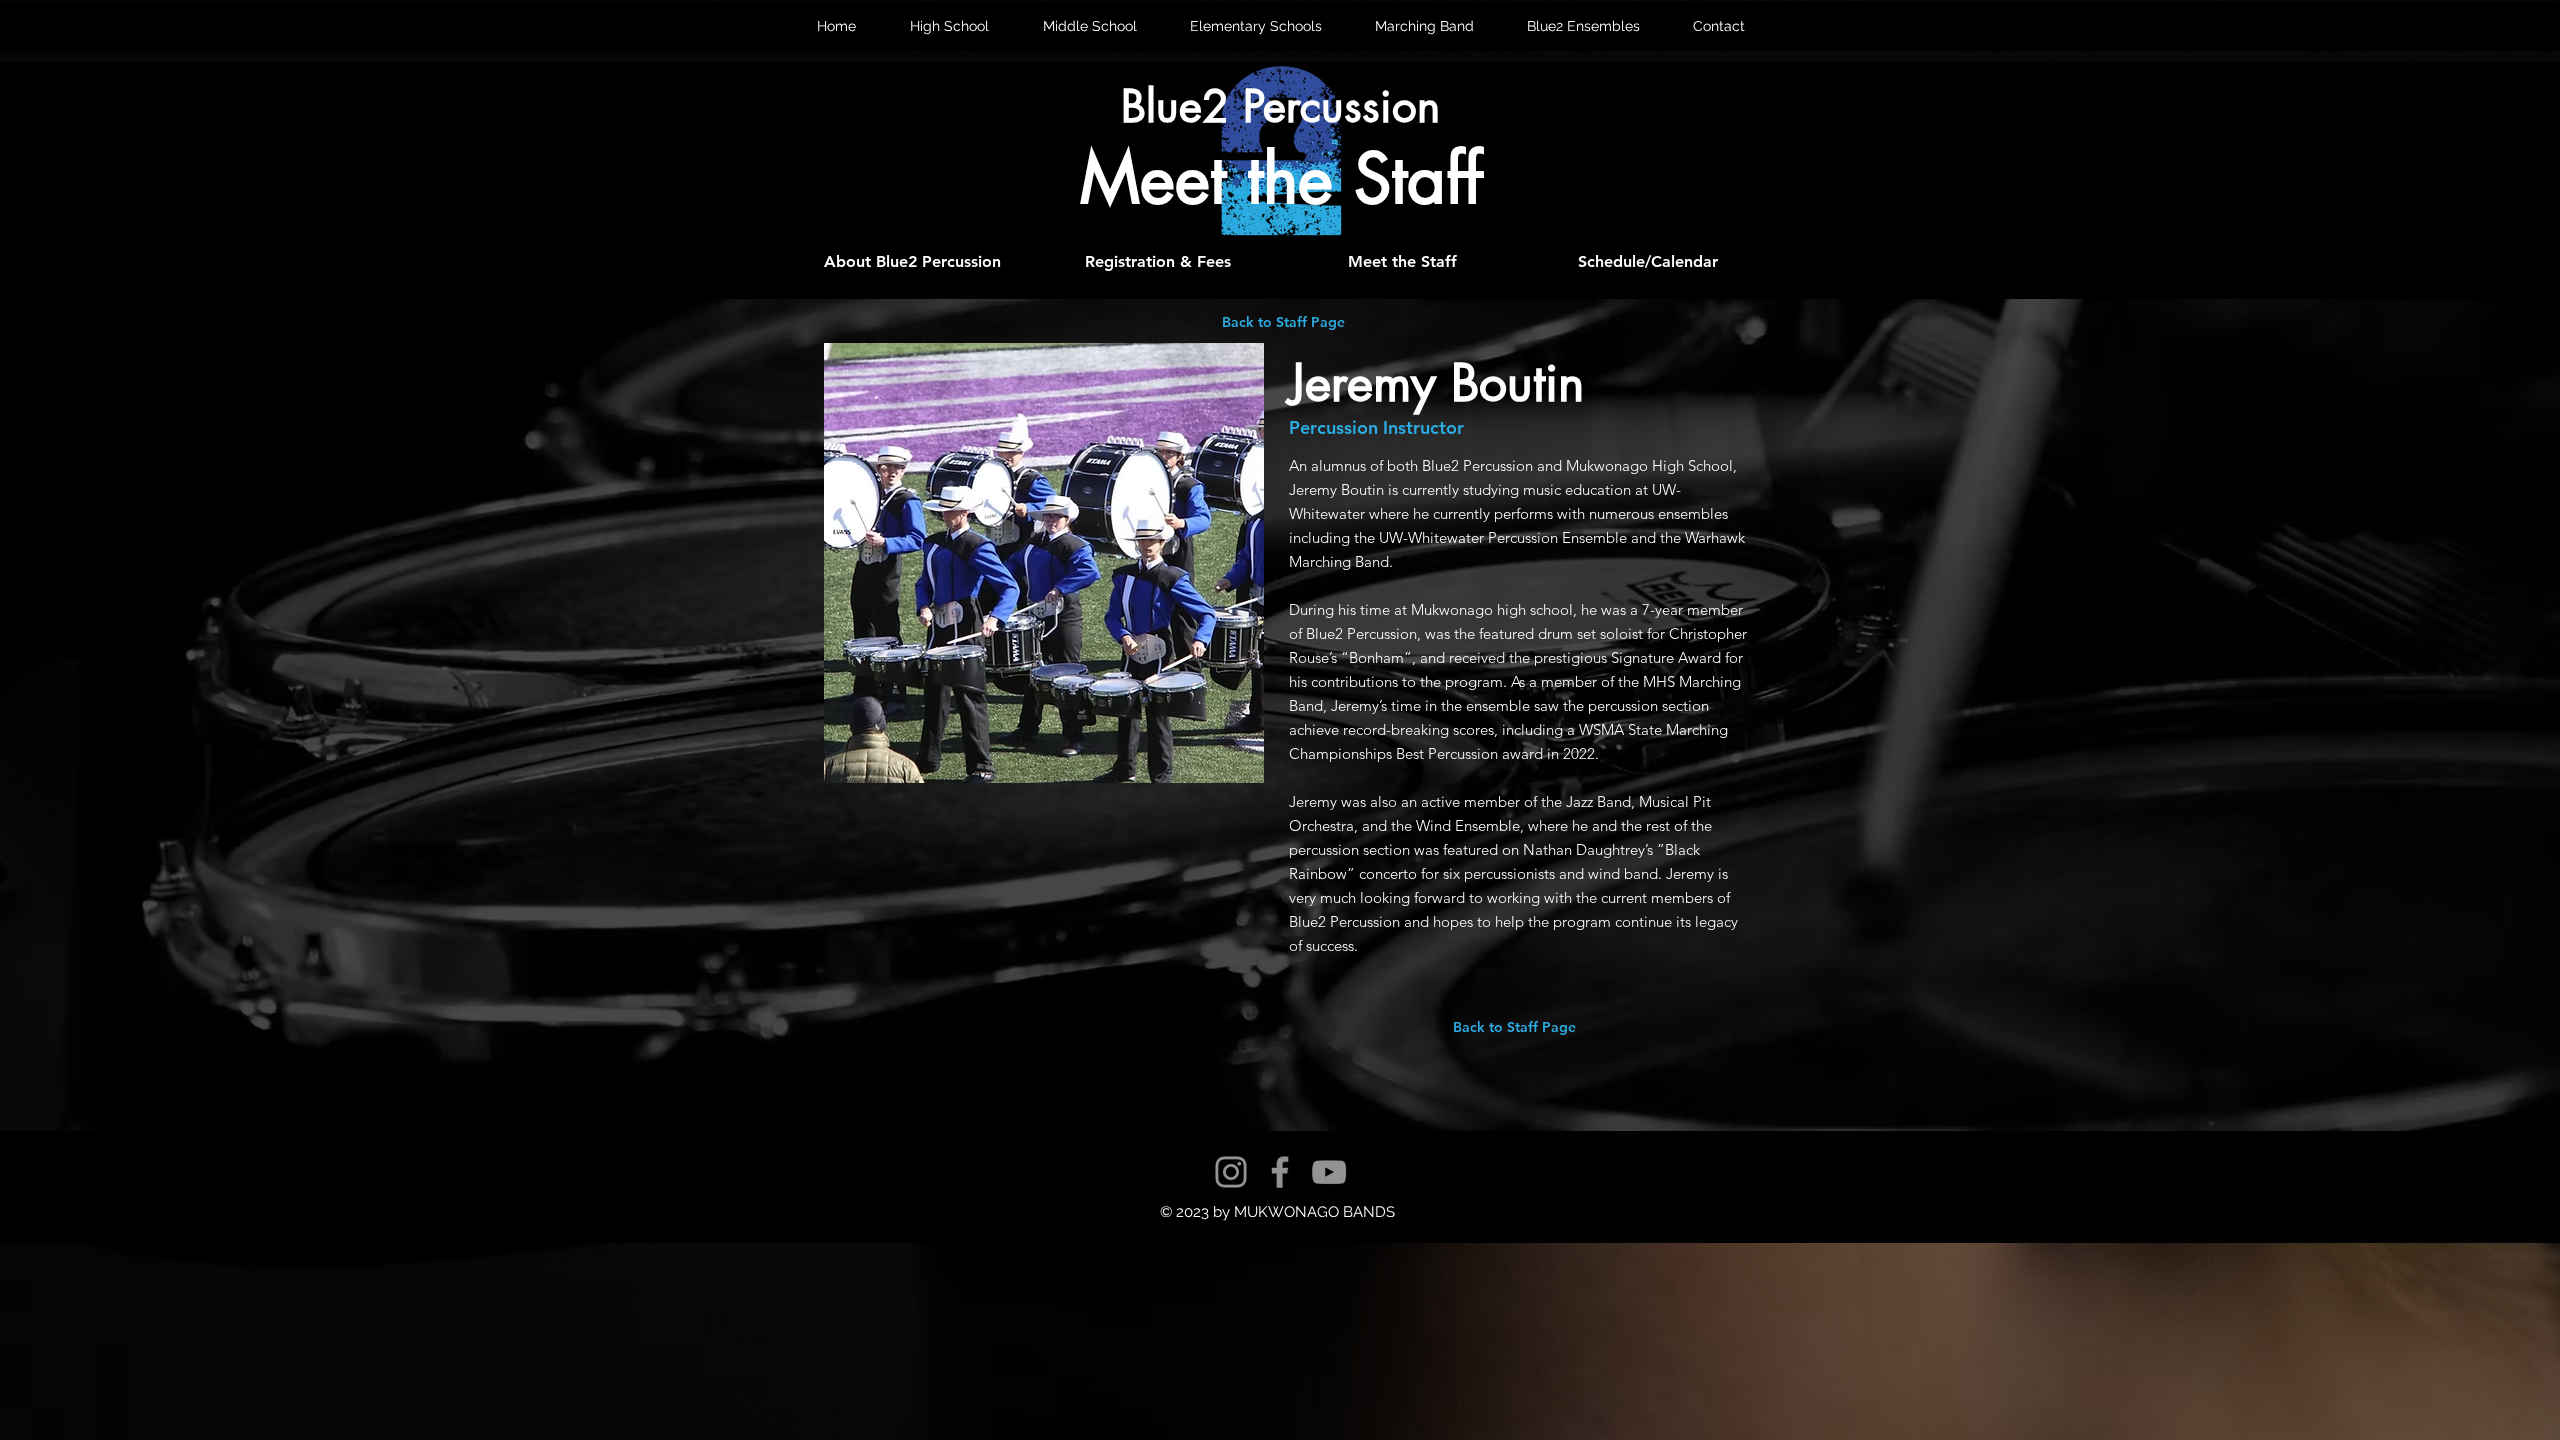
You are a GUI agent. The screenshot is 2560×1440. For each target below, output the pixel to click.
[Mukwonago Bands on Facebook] (1280, 1172)
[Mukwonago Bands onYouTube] (1329, 1172)
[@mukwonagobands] (1231, 1172)
